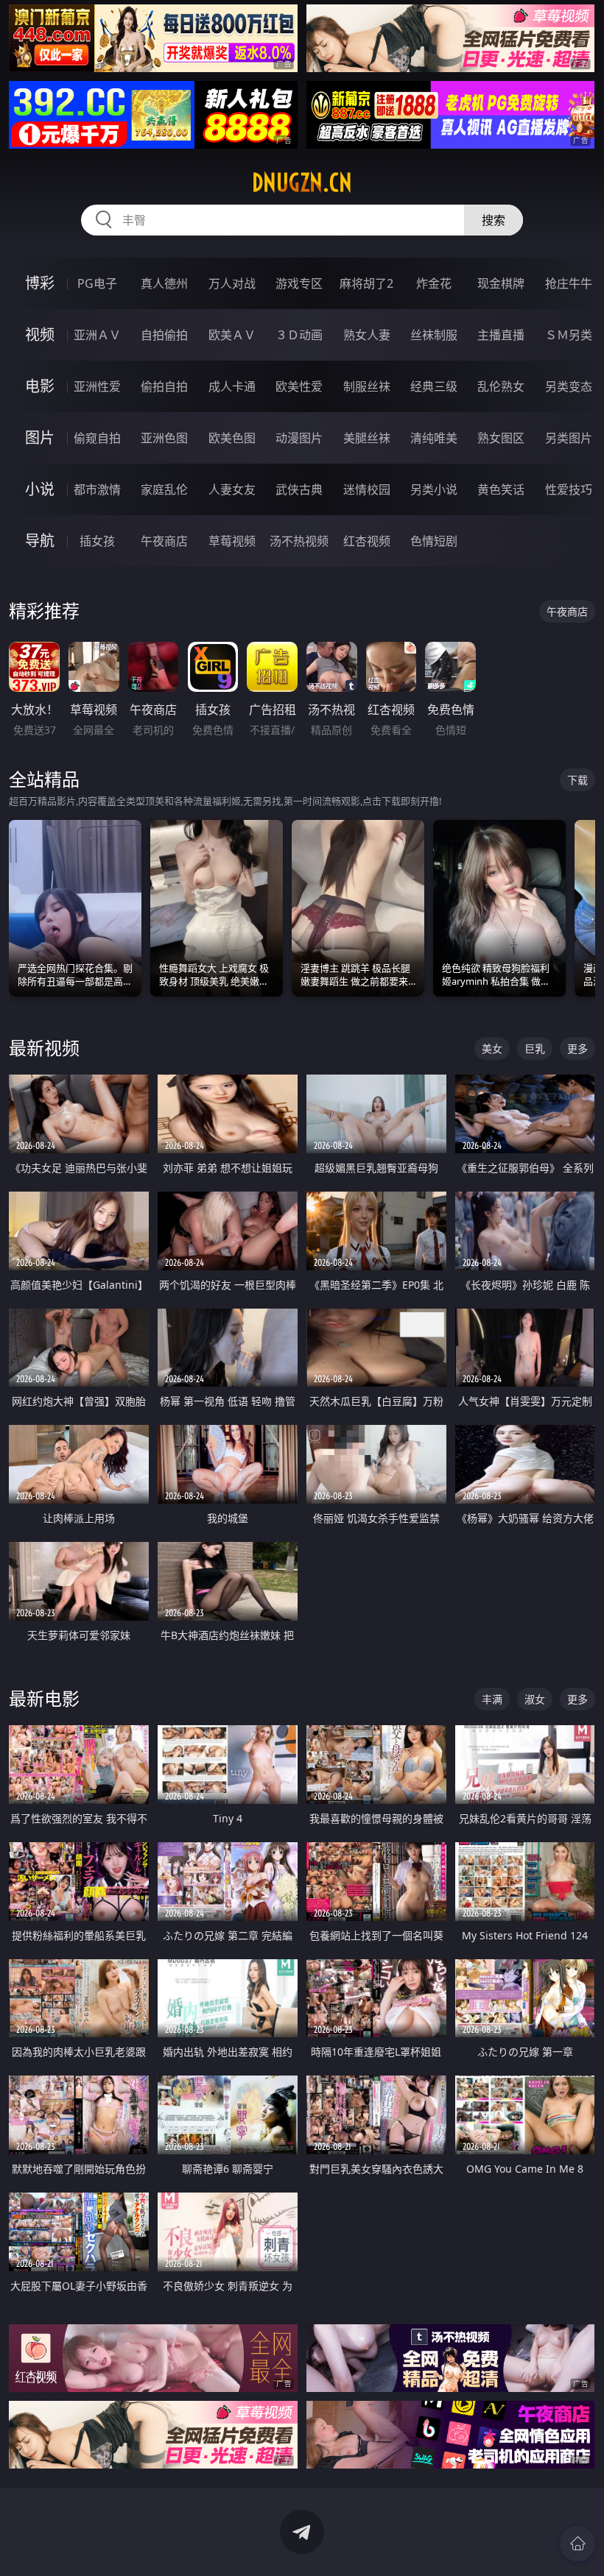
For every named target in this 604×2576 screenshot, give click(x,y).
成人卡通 (232, 386)
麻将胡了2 (366, 283)
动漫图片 (299, 438)
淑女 (535, 1699)
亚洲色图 (164, 438)
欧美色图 (232, 438)
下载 (577, 780)
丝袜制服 (434, 335)
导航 (40, 541)
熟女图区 (501, 438)
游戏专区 (299, 283)
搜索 (494, 220)
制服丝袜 (367, 386)
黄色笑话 (501, 489)
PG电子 (97, 283)
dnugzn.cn (302, 183)
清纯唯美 (434, 438)
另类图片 (569, 438)
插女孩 (97, 541)
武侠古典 (299, 489)
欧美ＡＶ (232, 335)
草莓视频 (232, 541)
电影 (40, 386)
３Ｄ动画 (299, 335)
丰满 (492, 1699)
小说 (40, 489)
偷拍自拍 (164, 386)
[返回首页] (577, 2544)
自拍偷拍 (164, 335)
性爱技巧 (569, 489)
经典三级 (434, 386)
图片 (40, 438)
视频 (40, 335)
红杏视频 (367, 541)
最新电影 (44, 1698)
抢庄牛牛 (569, 283)
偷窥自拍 (97, 438)
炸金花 (434, 283)
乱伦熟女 (501, 386)
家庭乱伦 (164, 489)
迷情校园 (367, 489)
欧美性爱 (299, 386)
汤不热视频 (299, 541)
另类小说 (434, 489)
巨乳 (535, 1048)
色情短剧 (434, 541)
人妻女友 (232, 489)
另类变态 (569, 386)
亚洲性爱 (97, 386)
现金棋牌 (501, 283)
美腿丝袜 (367, 438)
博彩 (40, 283)
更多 (577, 1048)
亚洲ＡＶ (97, 335)
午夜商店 (164, 541)
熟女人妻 (367, 335)
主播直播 (501, 335)
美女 (492, 1048)
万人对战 (232, 283)
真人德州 (164, 283)
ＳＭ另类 (569, 335)
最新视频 (44, 1048)
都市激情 (97, 489)
